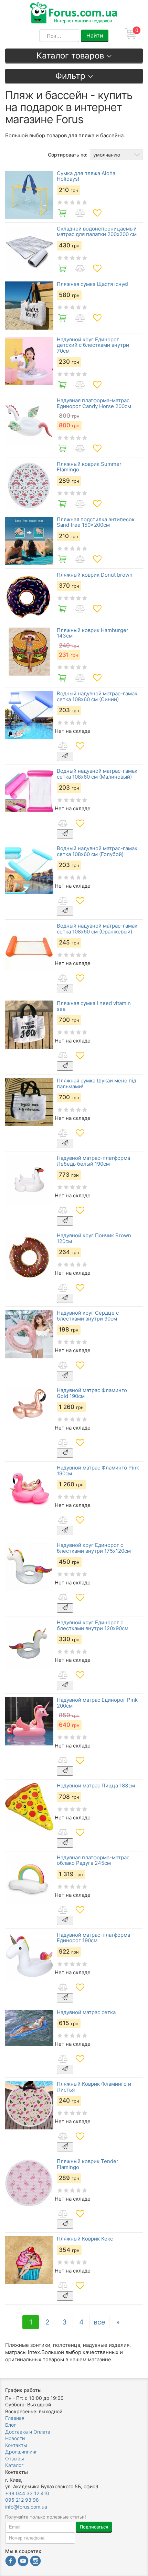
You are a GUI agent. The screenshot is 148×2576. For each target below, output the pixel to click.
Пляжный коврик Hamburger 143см (93, 633)
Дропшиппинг (21, 2452)
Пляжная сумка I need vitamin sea (94, 1006)
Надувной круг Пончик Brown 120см (94, 1238)
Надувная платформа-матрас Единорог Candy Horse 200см (94, 403)
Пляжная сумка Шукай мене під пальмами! (97, 1084)
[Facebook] (11, 2562)
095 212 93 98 (22, 2500)
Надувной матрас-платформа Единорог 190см (93, 1938)
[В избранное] (97, 213)
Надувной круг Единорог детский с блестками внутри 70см (93, 345)
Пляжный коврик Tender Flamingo (88, 2164)
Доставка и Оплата (28, 2432)
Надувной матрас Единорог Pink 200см (97, 1703)
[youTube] (23, 2562)
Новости (15, 2438)
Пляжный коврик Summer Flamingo (89, 467)
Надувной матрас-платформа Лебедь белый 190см (93, 1161)
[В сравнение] (80, 213)
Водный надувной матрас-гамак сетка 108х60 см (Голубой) (97, 851)
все (99, 2322)
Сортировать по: (68, 155)
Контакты (16, 2445)
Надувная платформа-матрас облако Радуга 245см (93, 1861)
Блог (10, 2425)
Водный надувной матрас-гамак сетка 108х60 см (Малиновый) (97, 774)
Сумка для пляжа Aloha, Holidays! (87, 176)
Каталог (14, 2465)
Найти (95, 35)
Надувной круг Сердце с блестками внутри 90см (88, 1316)
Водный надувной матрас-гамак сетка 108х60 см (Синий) (97, 697)
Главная (15, 2418)
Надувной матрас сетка (86, 2013)
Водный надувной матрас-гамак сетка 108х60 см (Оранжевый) (97, 929)
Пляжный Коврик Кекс (85, 2239)
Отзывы (15, 2459)
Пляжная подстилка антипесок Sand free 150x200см (96, 522)
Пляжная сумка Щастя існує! (93, 284)
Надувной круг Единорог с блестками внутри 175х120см (94, 1548)
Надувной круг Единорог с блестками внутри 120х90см (93, 1626)
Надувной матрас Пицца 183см (96, 1786)
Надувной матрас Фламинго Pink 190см (98, 1471)
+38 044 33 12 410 (27, 2493)
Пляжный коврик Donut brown (95, 575)
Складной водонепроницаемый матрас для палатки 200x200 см (97, 232)
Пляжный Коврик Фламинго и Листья (94, 2087)
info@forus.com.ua (26, 2507)
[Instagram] (35, 2562)
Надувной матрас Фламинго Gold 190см (92, 1393)
